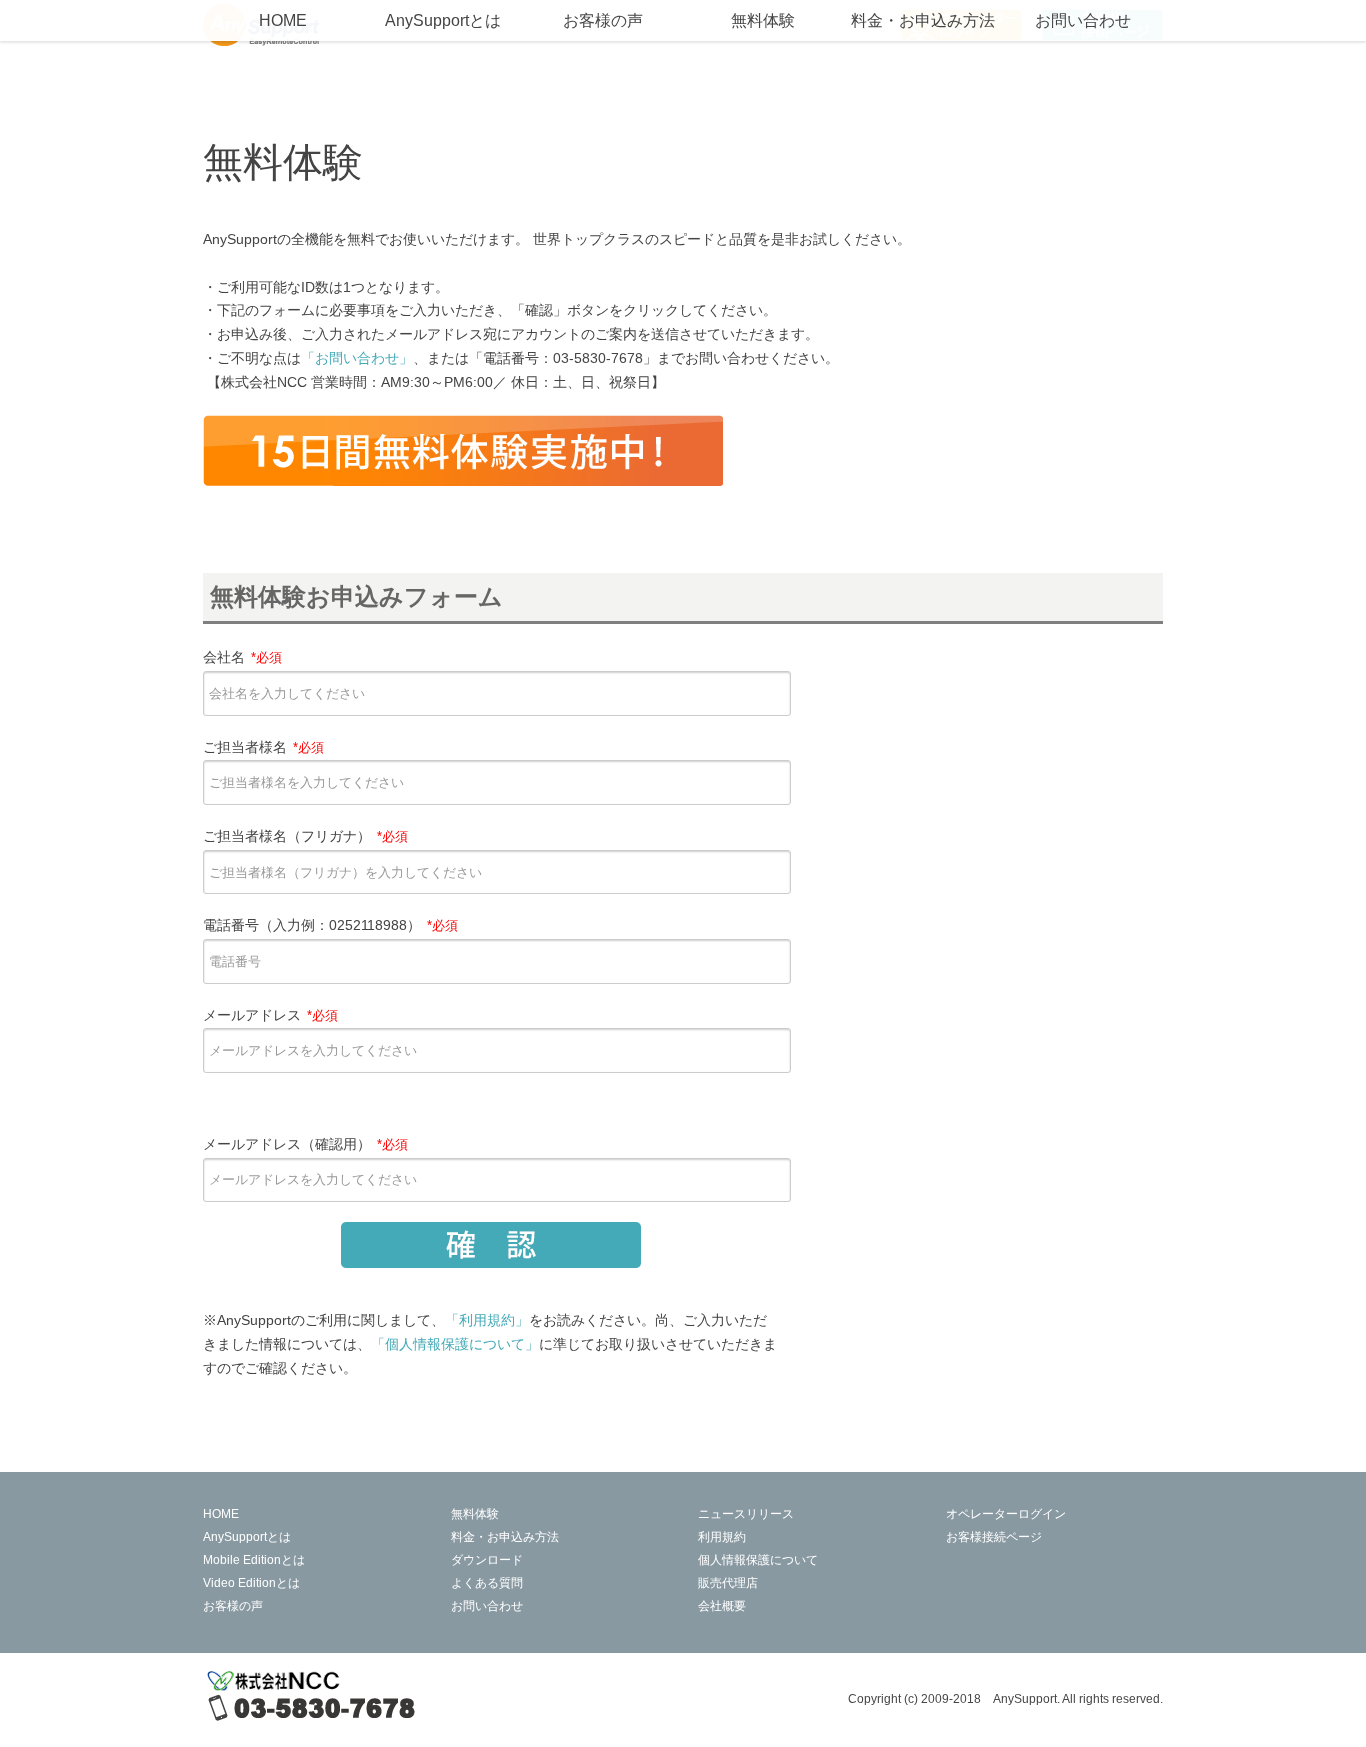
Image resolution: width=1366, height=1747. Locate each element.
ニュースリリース (746, 1514)
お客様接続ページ (994, 1537)
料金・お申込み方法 (923, 20)
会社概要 (722, 1606)
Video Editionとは (251, 1583)
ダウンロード (487, 1560)
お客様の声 (603, 20)
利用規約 (722, 1537)
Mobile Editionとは (254, 1560)
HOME (283, 20)
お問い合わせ (1083, 20)
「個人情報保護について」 (455, 1344)
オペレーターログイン (1006, 1514)
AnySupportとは (443, 20)
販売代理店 (728, 1583)
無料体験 (763, 20)
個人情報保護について (758, 1560)
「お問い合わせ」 (357, 358)
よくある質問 (487, 1583)
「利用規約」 (487, 1320)
